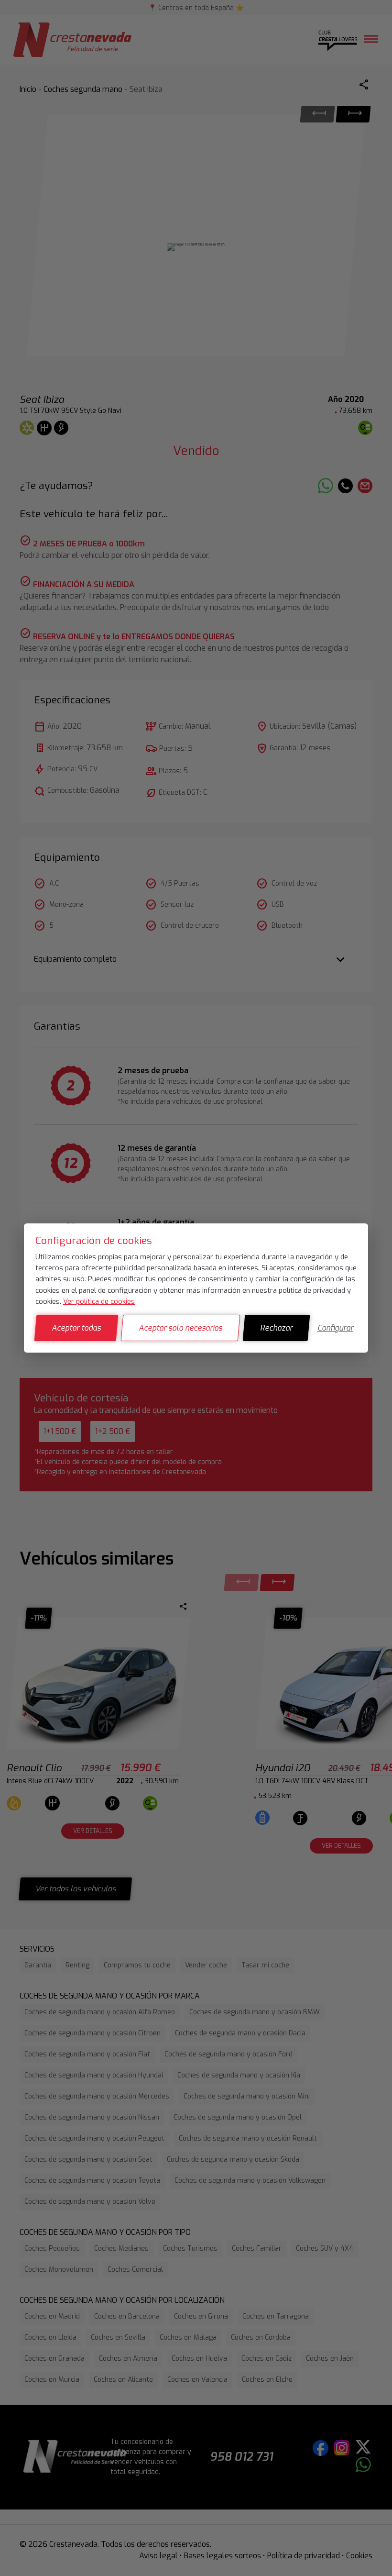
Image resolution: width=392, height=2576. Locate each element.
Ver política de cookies (99, 1301)
